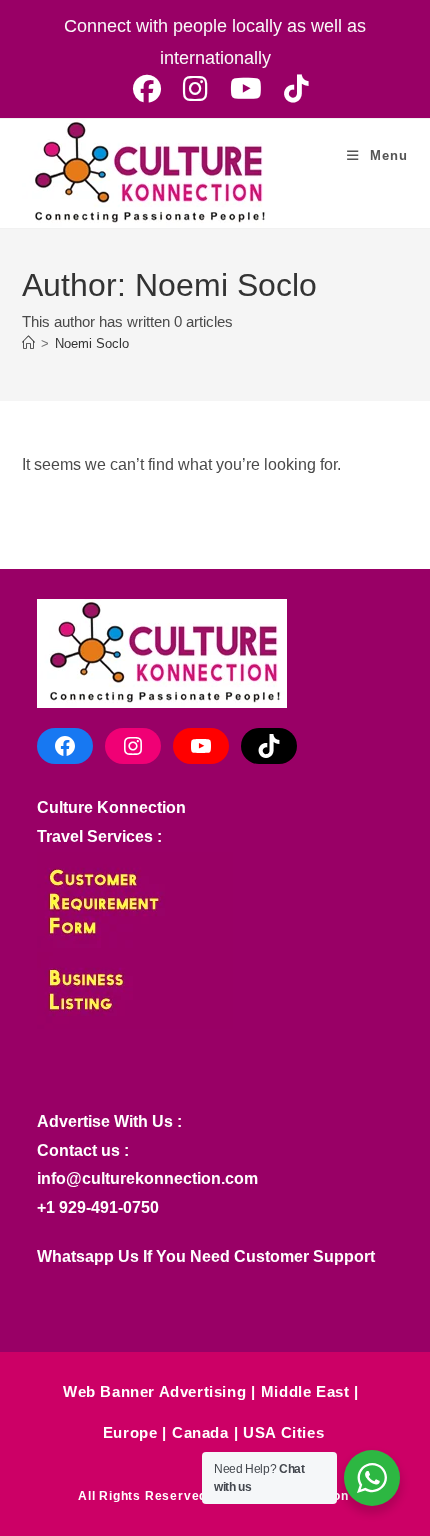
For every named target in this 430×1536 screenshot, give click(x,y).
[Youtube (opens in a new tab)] (246, 89)
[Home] (28, 343)
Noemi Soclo (92, 343)
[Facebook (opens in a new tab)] (147, 89)
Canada (200, 1432)
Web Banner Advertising (154, 1391)
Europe (130, 1432)
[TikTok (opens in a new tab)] (291, 89)
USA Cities (283, 1432)
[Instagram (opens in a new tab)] (195, 89)
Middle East (305, 1391)
